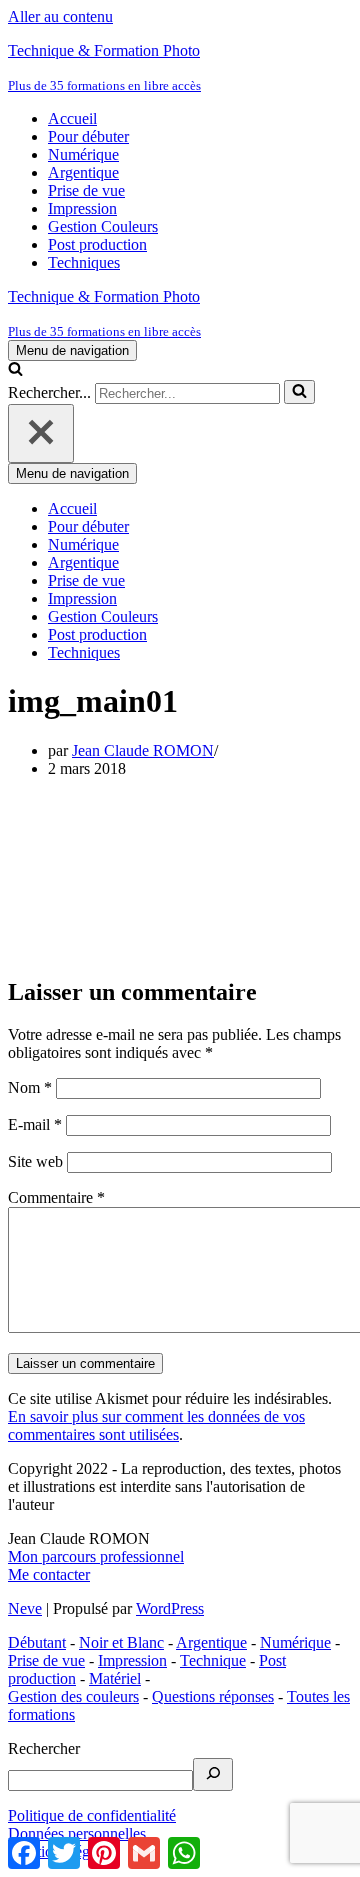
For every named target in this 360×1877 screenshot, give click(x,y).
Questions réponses (213, 1696)
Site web (35, 1161)
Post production (97, 244)
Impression (82, 208)
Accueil (72, 118)
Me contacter (49, 1574)
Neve (25, 1608)
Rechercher (44, 1748)
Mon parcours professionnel (96, 1556)
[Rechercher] (15, 370)
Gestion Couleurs (103, 226)
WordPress (170, 1608)
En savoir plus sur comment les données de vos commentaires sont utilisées (156, 1425)
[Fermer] (41, 433)
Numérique (83, 154)
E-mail (35, 1124)
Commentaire (56, 1197)
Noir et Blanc (121, 1642)
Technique (213, 1660)
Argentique (83, 172)
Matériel (115, 1678)
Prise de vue (86, 190)
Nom (30, 1087)
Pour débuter (88, 136)
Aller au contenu (60, 16)
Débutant (37, 1642)
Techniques (84, 262)
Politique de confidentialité (92, 1815)
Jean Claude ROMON (143, 750)
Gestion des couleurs (73, 1696)
